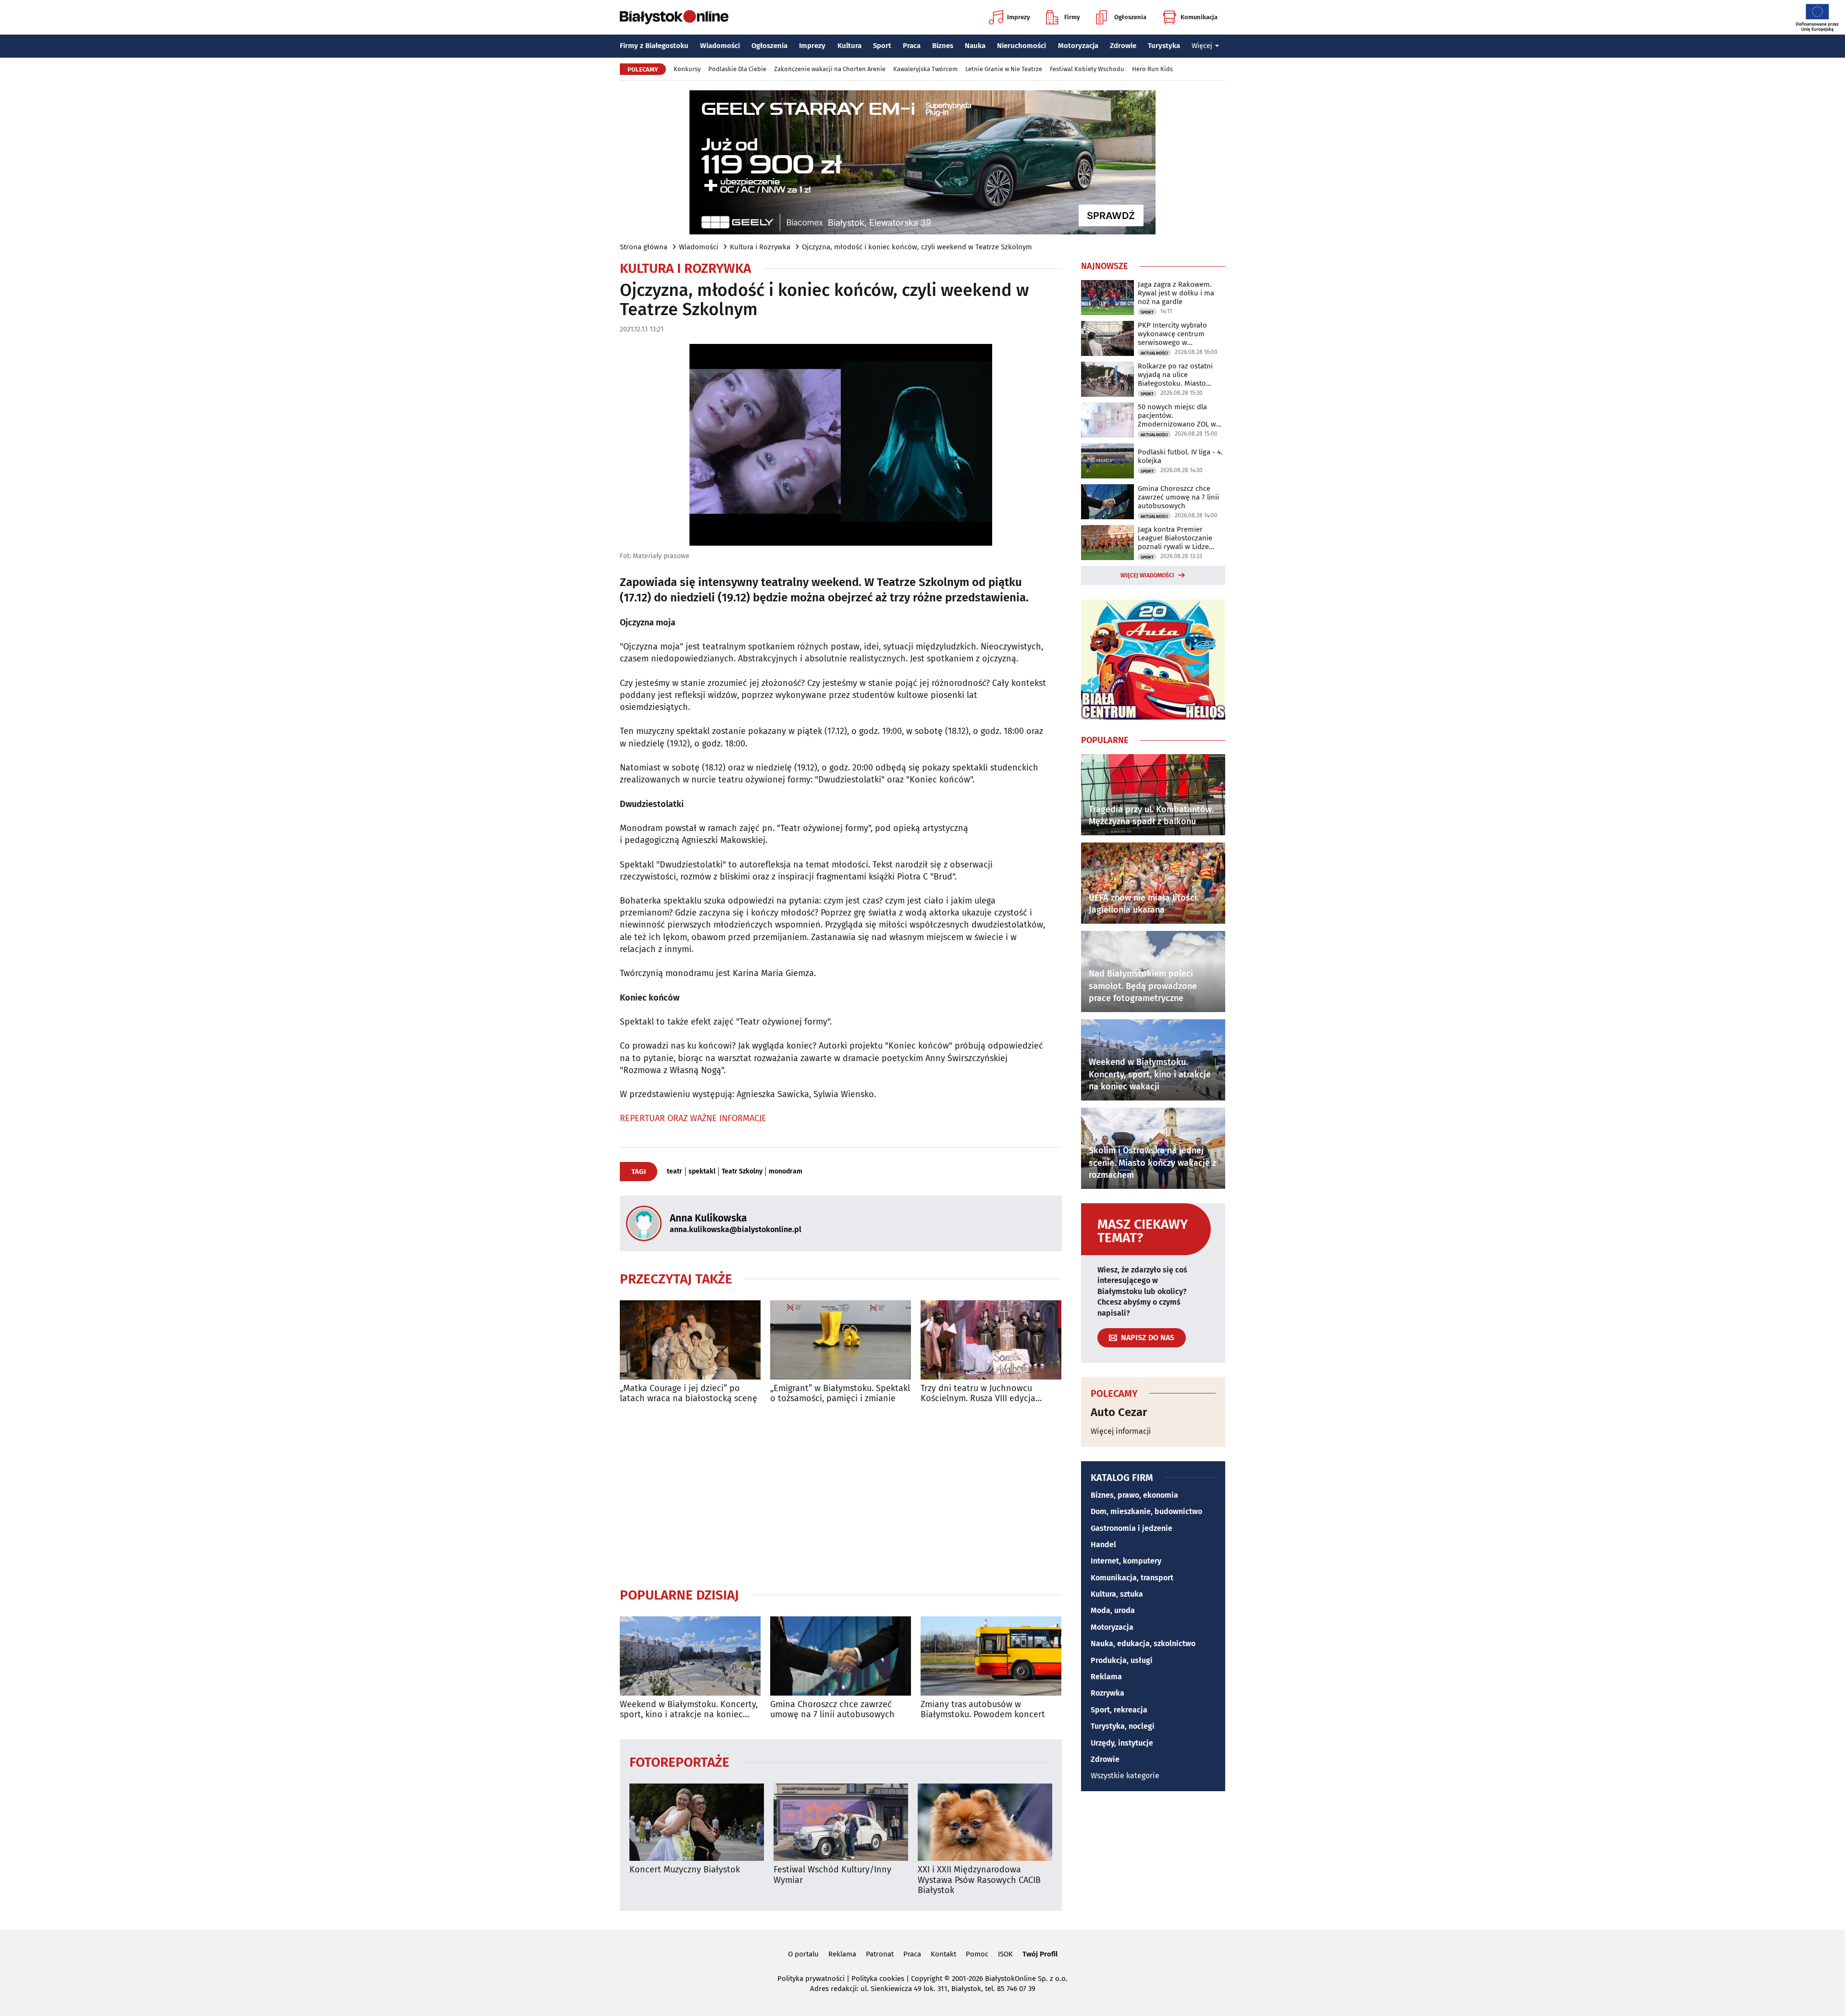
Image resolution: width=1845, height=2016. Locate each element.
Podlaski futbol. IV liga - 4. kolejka (1180, 456)
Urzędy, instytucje (1122, 1743)
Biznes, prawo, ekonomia (1134, 1495)
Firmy (1072, 17)
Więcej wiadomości (1147, 575)
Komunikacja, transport (1132, 1578)
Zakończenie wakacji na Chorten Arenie (830, 69)
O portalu (803, 1954)
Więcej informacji (1121, 1431)
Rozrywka (1107, 1693)
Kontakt (943, 1954)
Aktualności (1154, 353)
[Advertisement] (841, 1495)
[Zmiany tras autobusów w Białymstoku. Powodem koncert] (991, 1656)
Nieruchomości (1021, 46)
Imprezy (1019, 17)
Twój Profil (1040, 1954)
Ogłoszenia (1130, 17)
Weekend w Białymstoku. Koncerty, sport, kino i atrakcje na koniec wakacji (689, 1710)
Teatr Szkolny (742, 1172)
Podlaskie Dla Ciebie (737, 69)
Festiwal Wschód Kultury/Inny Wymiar (832, 1875)
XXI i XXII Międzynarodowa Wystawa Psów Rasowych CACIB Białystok (979, 1880)
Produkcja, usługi (1122, 1660)
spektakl (702, 1172)
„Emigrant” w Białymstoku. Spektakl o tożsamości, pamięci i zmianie (840, 1394)
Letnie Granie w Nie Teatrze (1004, 69)
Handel (1103, 1545)
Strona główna (644, 247)
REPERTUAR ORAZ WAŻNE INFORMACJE (693, 1118)
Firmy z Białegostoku (654, 46)
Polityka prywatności (811, 1979)
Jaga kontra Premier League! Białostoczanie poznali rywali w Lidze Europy (1175, 538)
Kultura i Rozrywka (760, 247)
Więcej (1202, 46)
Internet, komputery (1126, 1561)
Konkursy (687, 69)
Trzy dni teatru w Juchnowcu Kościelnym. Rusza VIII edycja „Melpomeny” (978, 1394)
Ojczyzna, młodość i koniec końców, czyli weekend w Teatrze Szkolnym (917, 247)
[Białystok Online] (674, 17)
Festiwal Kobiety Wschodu (1087, 69)
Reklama (1106, 1677)
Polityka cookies (878, 1979)
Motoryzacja (1078, 46)
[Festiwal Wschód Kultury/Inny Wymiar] (841, 1822)
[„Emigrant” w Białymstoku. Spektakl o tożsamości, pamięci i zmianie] (841, 1340)
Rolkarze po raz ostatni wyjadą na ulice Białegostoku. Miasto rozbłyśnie (1175, 375)
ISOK (1005, 1954)
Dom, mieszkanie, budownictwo (1146, 1511)
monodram (786, 1172)
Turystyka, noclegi (1123, 1726)
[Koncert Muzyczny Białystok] (697, 1822)
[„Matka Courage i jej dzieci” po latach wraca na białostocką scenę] (690, 1340)
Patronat (880, 1954)
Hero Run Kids (1152, 69)
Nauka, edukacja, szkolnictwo (1143, 1643)
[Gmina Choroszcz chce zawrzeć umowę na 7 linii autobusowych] (841, 1656)
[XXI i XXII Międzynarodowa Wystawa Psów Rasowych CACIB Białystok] (985, 1822)
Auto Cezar (1119, 1412)
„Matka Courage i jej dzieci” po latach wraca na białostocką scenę (689, 1394)
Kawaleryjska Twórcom (925, 69)
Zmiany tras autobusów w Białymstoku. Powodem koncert (983, 1710)
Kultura (849, 46)
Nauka (975, 46)
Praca (912, 46)
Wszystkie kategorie (1125, 1776)
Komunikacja (1199, 17)
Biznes (943, 46)
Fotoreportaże (679, 1762)
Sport (882, 46)
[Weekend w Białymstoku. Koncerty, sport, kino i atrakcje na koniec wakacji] (690, 1656)
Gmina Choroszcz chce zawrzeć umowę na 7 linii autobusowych (832, 1710)
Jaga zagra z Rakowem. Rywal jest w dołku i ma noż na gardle (1176, 293)
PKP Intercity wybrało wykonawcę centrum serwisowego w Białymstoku (1172, 334)
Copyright (927, 1979)
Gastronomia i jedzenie (1132, 1528)
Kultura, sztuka (1117, 1594)
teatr (675, 1172)
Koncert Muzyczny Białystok (685, 1870)
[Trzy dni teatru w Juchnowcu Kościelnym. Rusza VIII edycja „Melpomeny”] (991, 1340)
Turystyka (1164, 46)
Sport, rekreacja (1119, 1710)
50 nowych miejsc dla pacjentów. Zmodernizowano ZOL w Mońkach (1177, 415)
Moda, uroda (1113, 1610)
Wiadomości (720, 46)
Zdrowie (1123, 46)
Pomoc (977, 1954)
